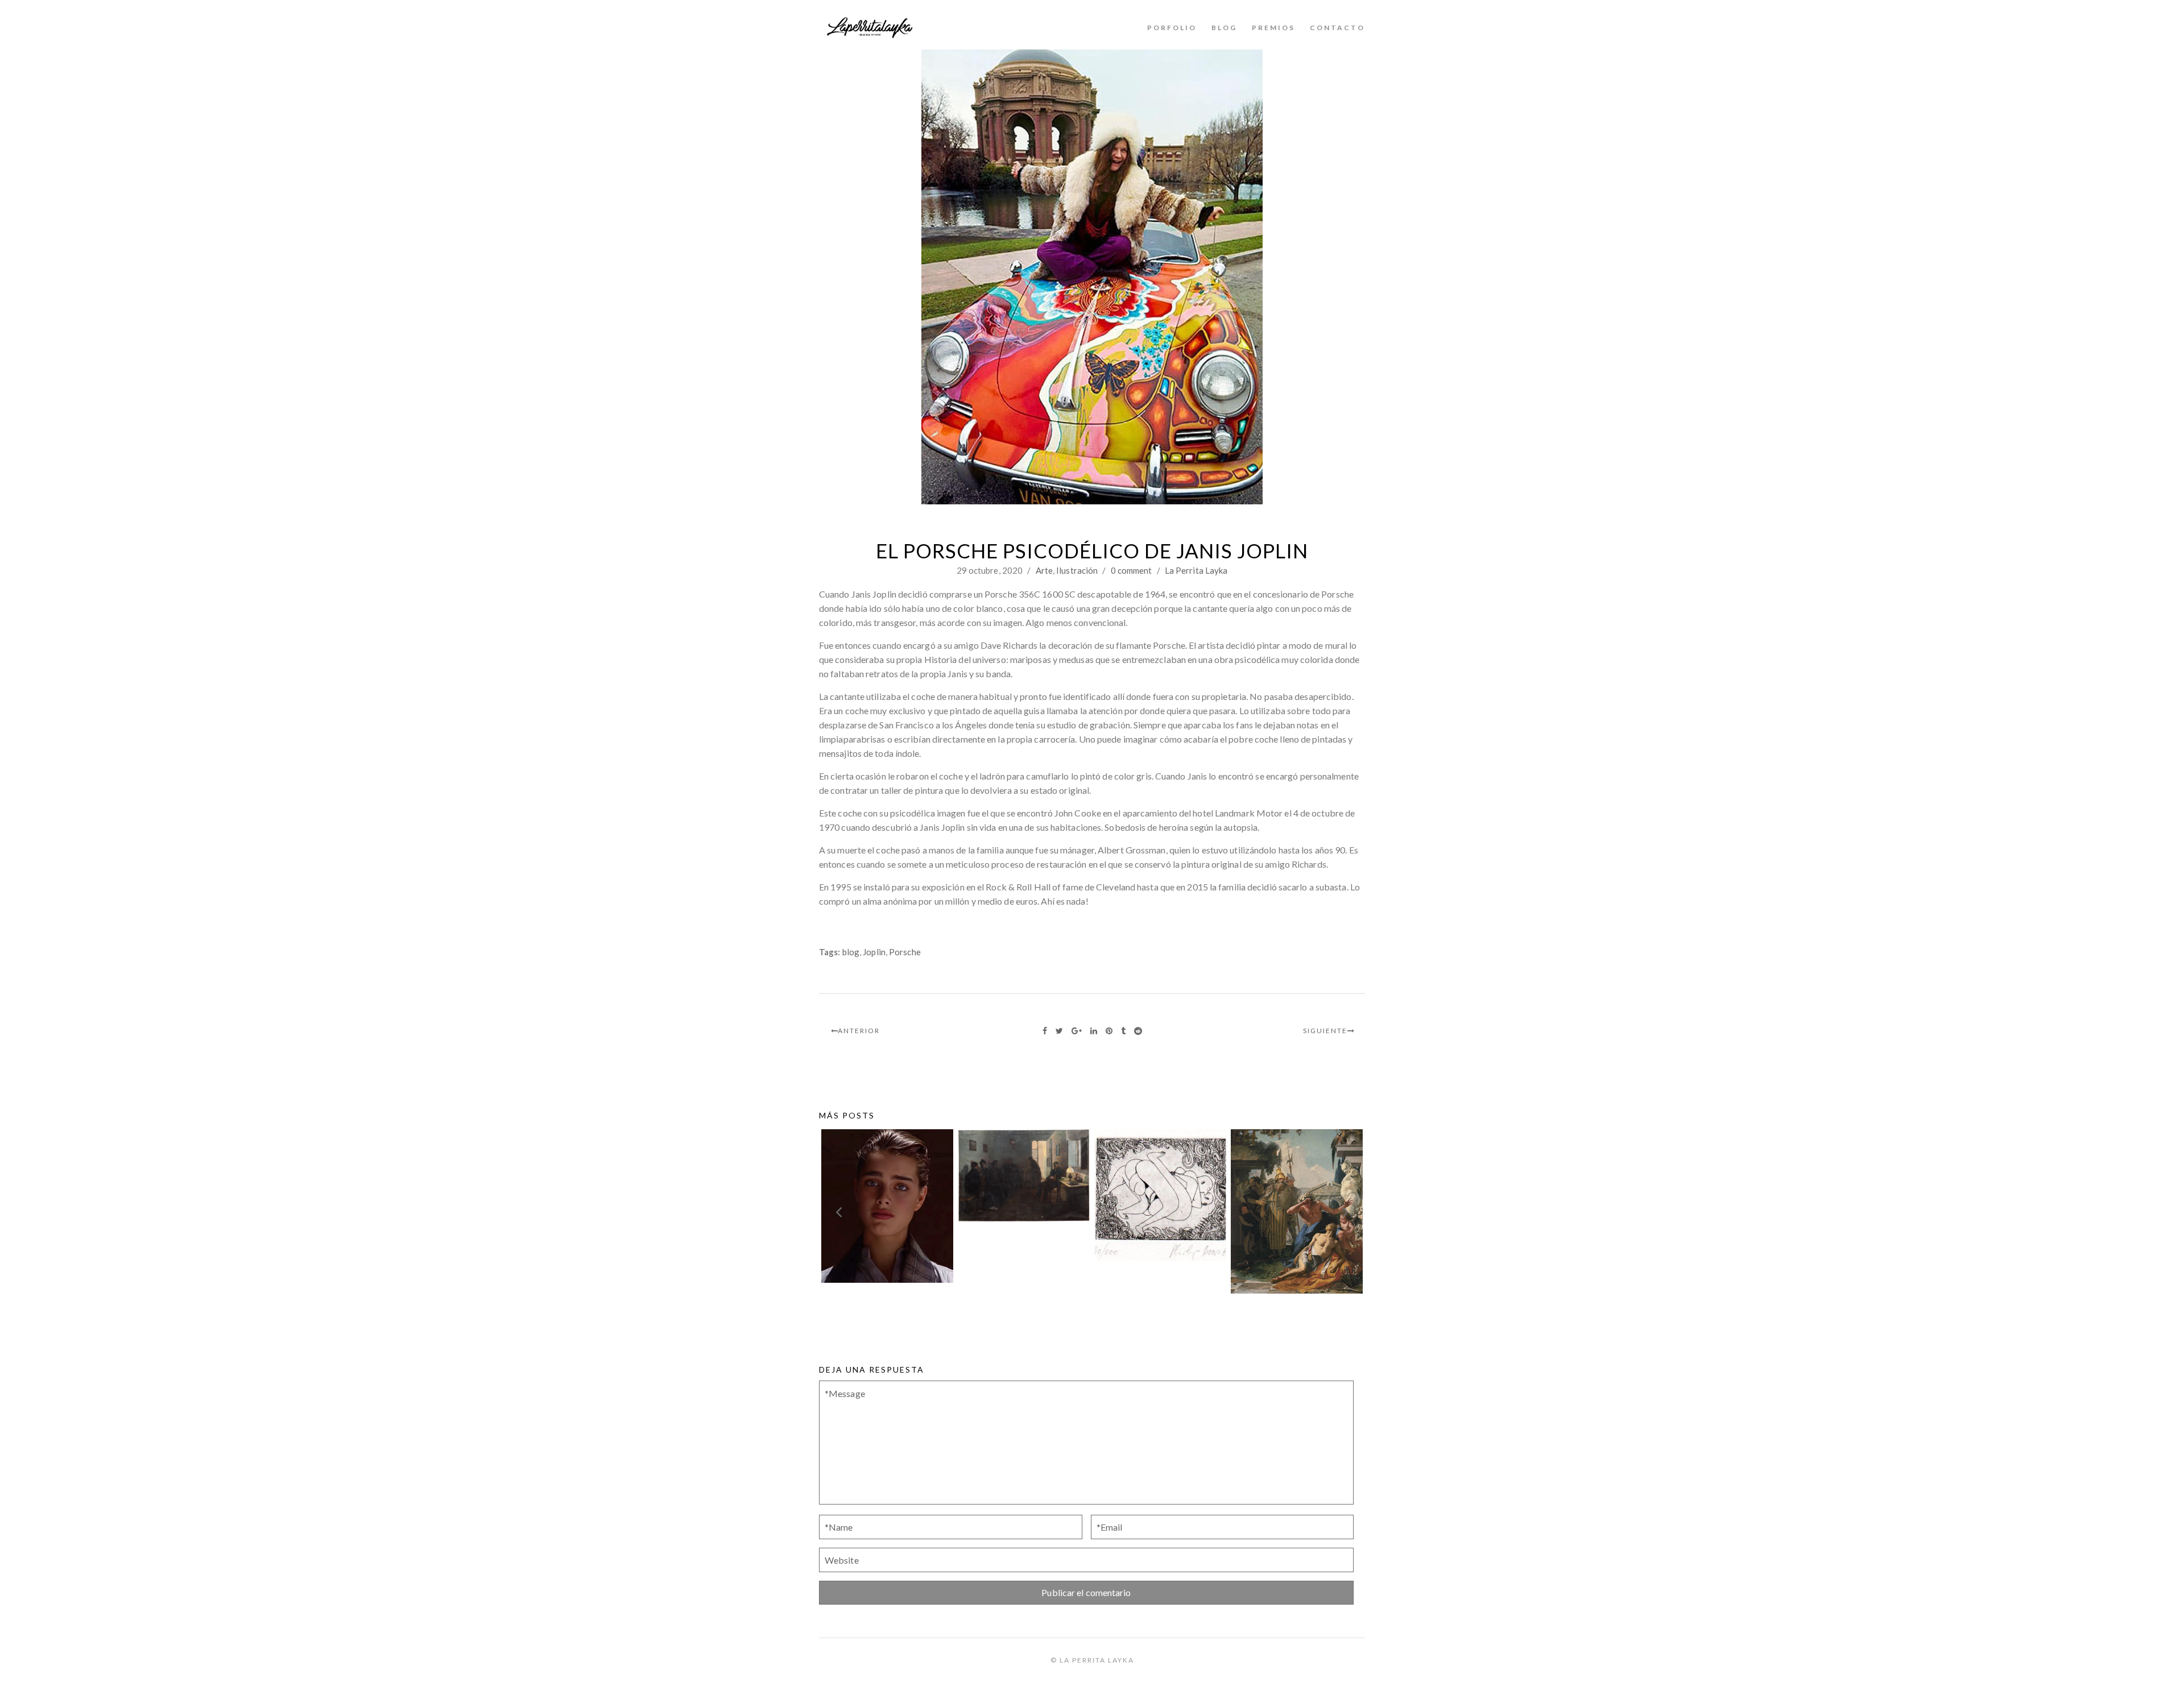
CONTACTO (1337, 28)
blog (851, 952)
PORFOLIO (1172, 28)
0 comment (1132, 570)
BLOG (1224, 28)
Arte (1044, 570)
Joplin (874, 952)
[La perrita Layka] (870, 28)
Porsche (905, 952)
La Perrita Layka (1196, 570)
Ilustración (1077, 570)
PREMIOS (1273, 28)
